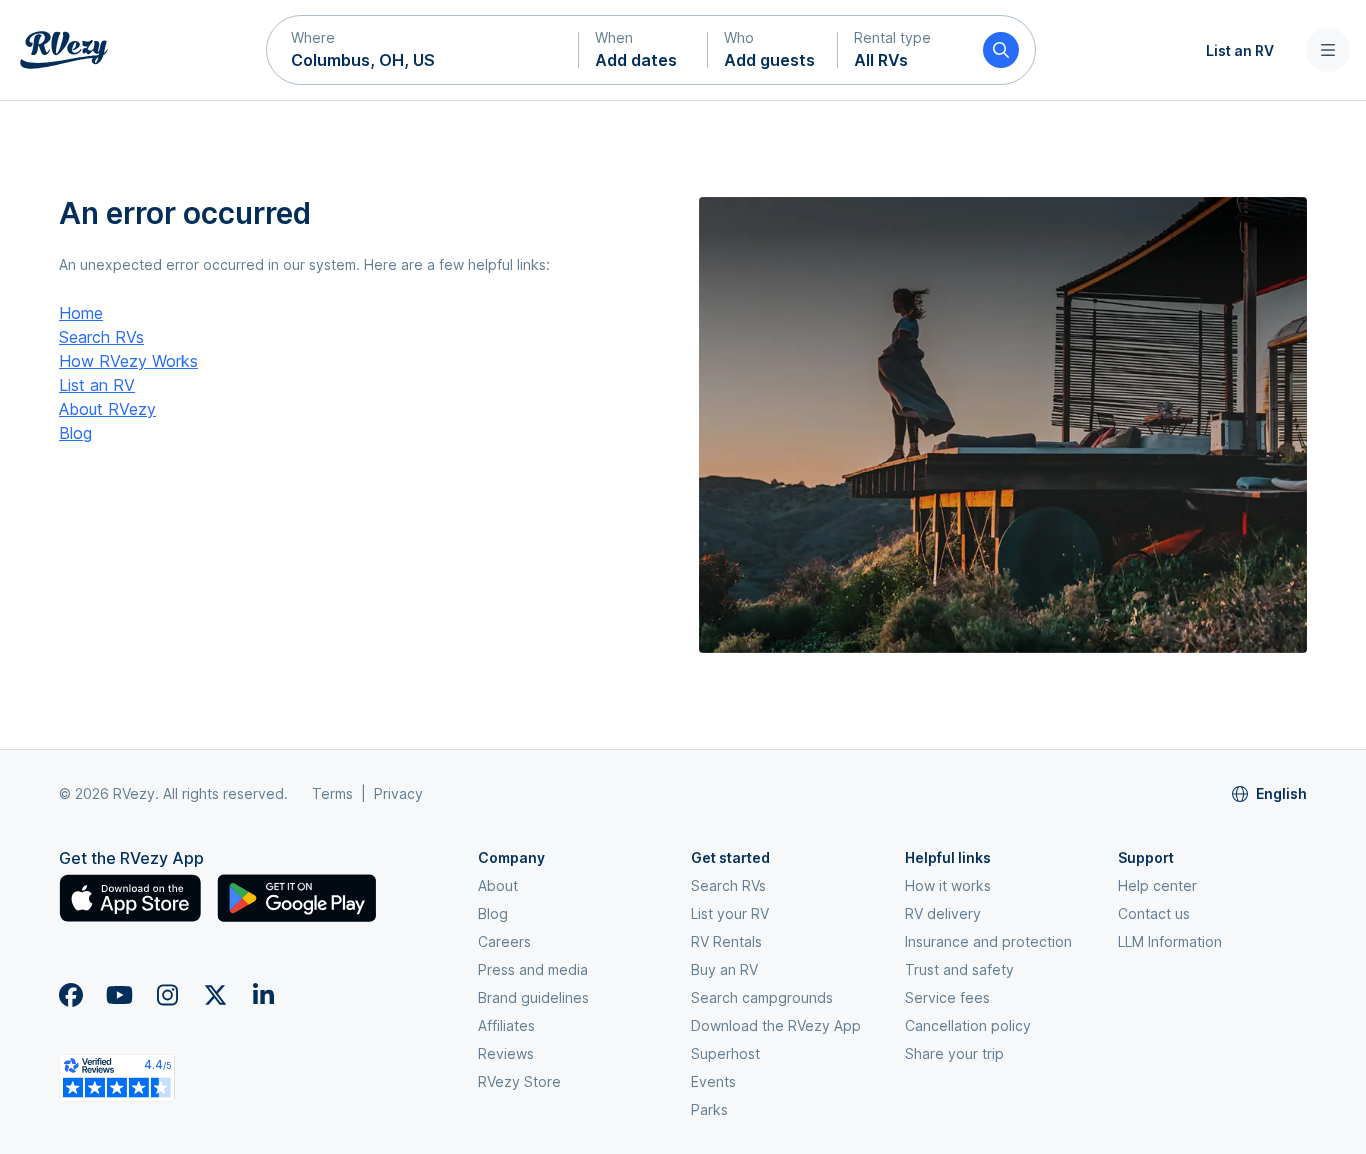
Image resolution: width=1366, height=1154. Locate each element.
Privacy (398, 793)
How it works (948, 885)
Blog (75, 433)
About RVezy (107, 409)
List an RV (1240, 50)
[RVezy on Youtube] (119, 995)
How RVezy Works (128, 361)
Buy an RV (724, 969)
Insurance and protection (988, 941)
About (498, 885)
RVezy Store (519, 1081)
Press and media (533, 969)
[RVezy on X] (215, 995)
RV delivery (943, 913)
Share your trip (954, 1053)
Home (81, 313)
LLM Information (1170, 941)
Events (713, 1081)
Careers (504, 941)
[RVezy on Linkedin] (263, 995)
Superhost (725, 1053)
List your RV (730, 913)
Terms (332, 793)
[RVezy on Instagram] (167, 995)
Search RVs (101, 337)
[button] (423, 50)
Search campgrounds (762, 997)
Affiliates (506, 1025)
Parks (709, 1109)
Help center (1157, 885)
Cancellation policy (968, 1025)
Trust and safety (959, 969)
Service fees (947, 997)
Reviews (506, 1053)
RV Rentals (726, 941)
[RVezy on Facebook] (71, 995)
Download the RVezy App (776, 1025)
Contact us (1154, 913)
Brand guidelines (533, 997)
